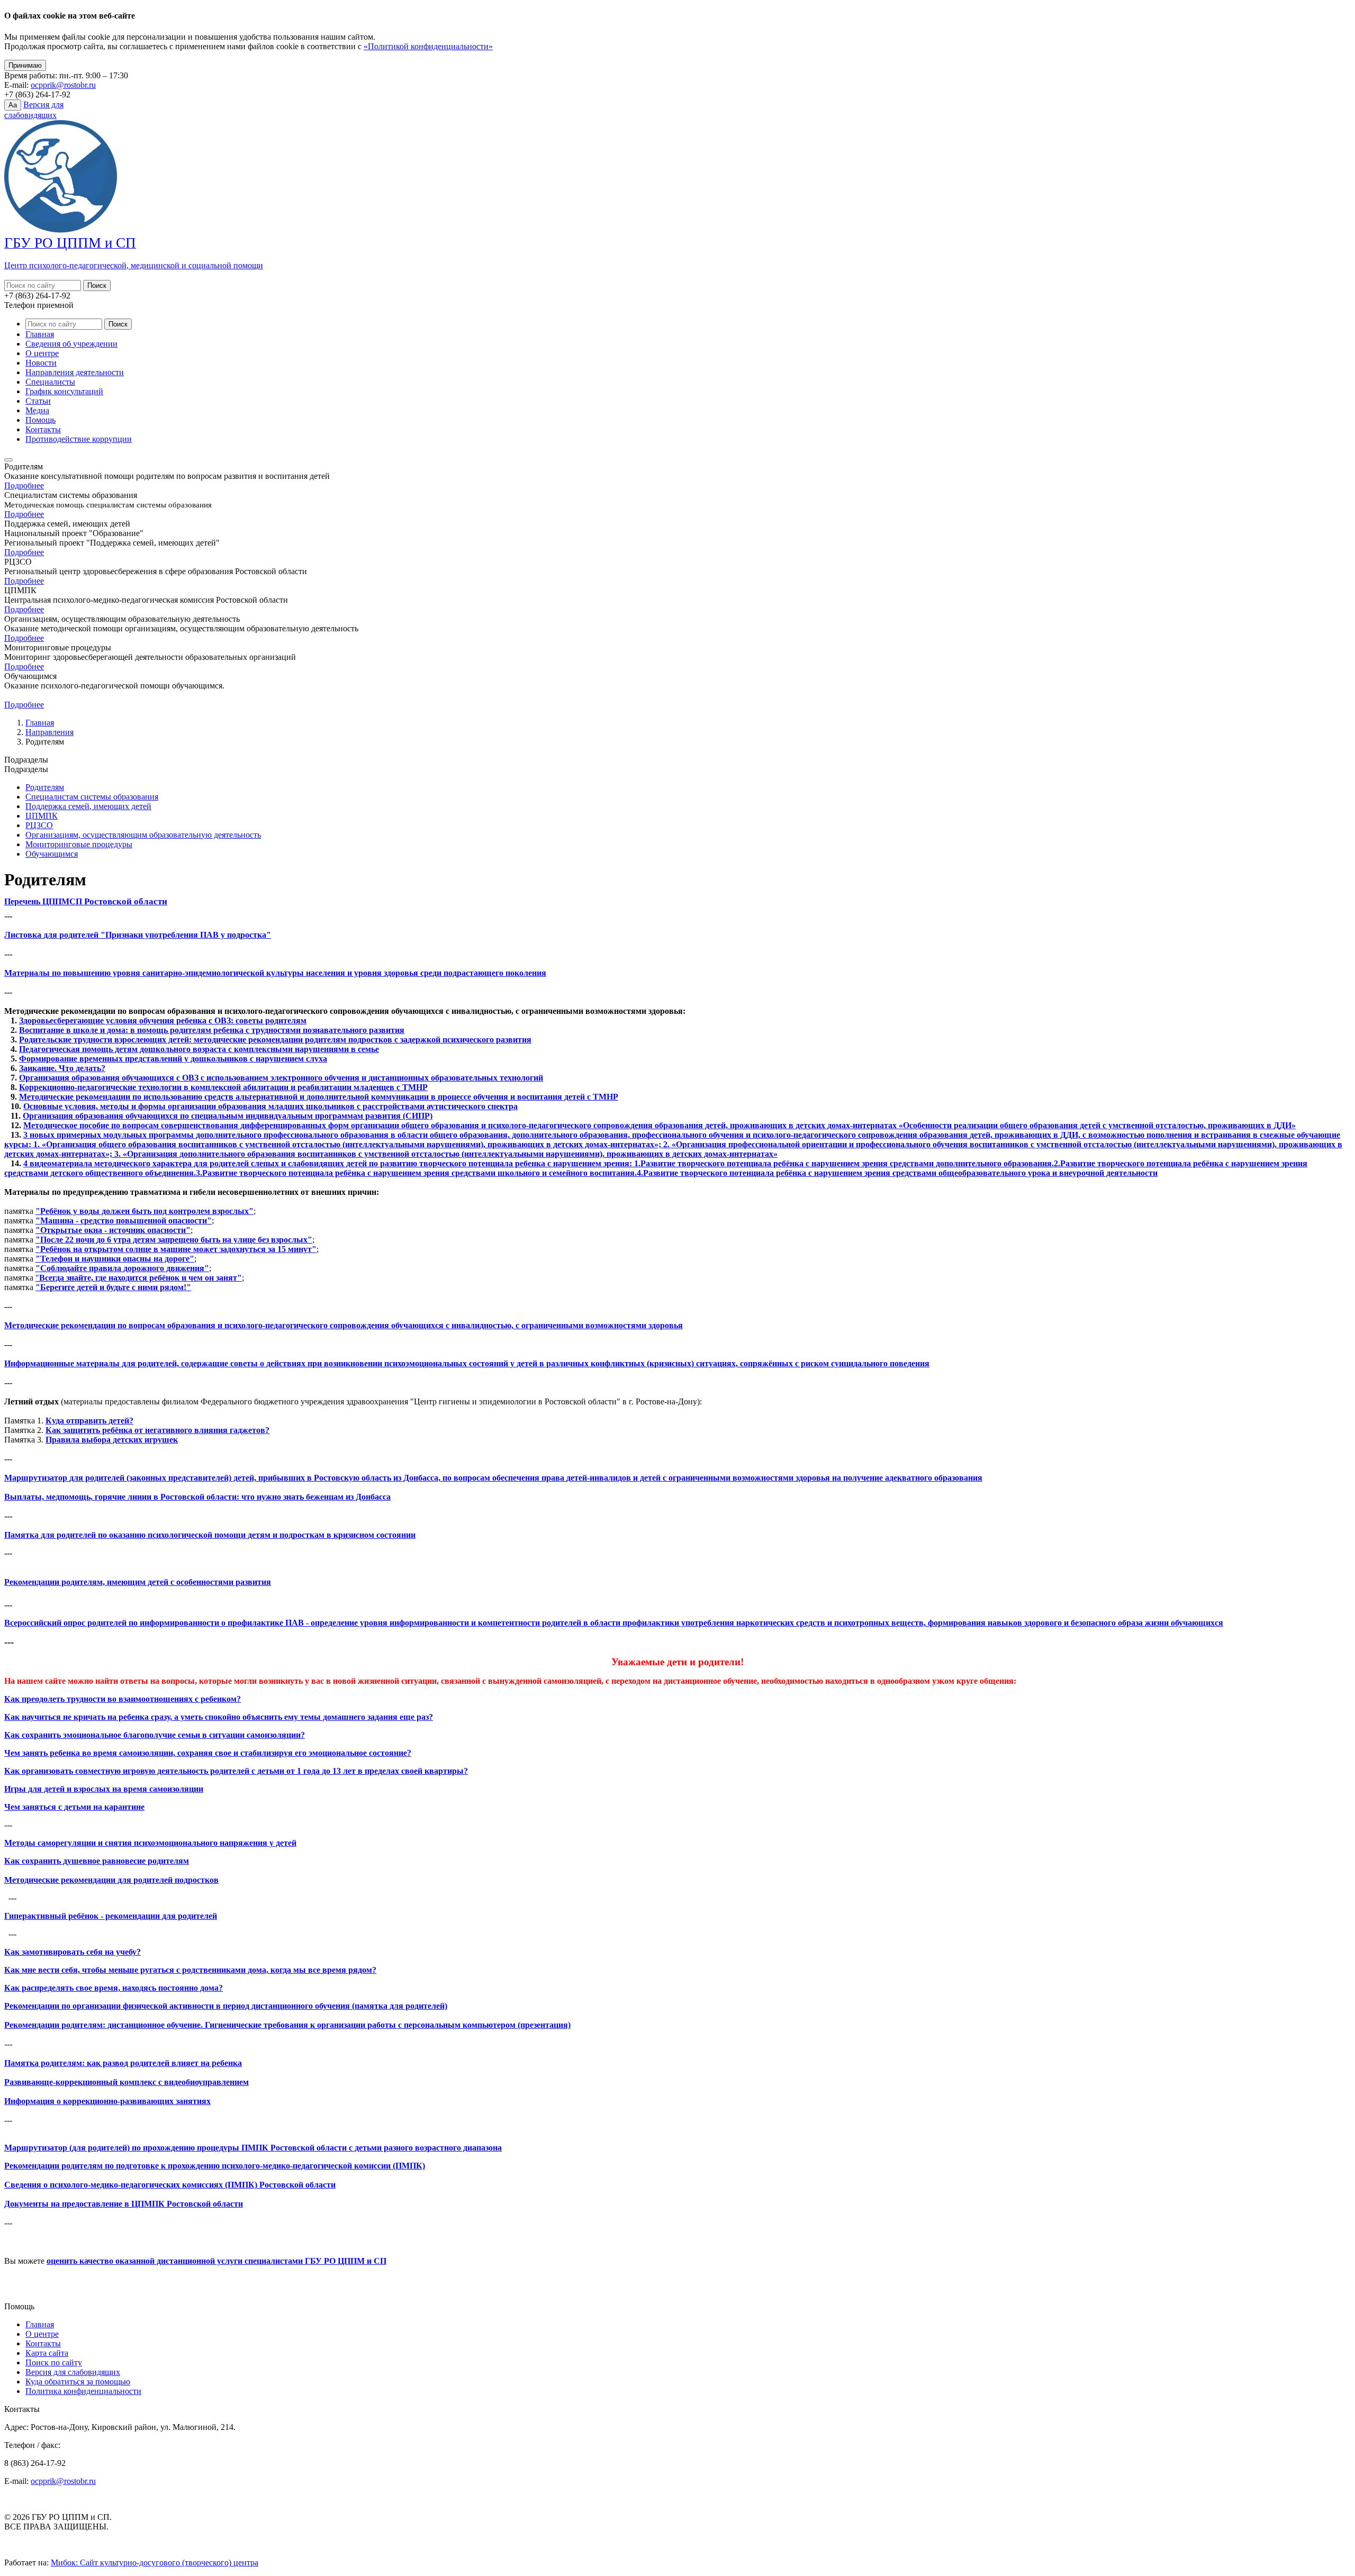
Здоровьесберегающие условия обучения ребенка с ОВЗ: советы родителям (163, 1021)
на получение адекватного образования (907, 1478)
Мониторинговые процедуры (79, 844)
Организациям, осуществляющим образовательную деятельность (143, 835)
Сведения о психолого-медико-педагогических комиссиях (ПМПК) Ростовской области (170, 2185)
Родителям (45, 787)
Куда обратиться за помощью (78, 2382)
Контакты (43, 429)
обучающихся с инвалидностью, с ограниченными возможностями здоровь (535, 1325)
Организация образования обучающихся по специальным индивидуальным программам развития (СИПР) (228, 1116)
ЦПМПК (42, 816)
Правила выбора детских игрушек (112, 1440)
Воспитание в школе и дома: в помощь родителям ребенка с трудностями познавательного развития (212, 1030)
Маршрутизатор (37, 1478)
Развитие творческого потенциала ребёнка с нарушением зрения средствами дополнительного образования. (847, 1163)
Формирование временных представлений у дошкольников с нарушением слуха (173, 1059)
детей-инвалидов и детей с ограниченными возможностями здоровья (699, 1478)
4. (640, 1173)
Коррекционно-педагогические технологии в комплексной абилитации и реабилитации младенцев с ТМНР (223, 1087)
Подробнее (24, 486)
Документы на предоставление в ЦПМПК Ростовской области (124, 2204)
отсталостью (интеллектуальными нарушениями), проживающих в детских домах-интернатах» (594, 1154)
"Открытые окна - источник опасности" (113, 1230)
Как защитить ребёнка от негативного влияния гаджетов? (157, 1430)
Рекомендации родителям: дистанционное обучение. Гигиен (118, 2025)
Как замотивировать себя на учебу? (73, 1952)
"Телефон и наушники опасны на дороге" (115, 1259)
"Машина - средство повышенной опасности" (124, 1221)
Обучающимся (52, 854)
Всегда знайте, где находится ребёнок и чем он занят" (141, 1278)
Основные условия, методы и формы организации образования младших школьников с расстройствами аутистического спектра (270, 1106)
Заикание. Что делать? (62, 1068)
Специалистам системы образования (92, 797)
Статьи (38, 401)
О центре (42, 353)
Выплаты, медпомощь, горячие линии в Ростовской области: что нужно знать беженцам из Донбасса (197, 1497)
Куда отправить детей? (89, 1421)
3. (199, 1173)
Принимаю (25, 65)
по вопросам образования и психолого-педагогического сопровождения (254, 1325)
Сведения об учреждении (71, 344)
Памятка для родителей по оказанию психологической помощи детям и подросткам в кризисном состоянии (210, 1535)
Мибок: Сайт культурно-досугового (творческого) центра (155, 2563)
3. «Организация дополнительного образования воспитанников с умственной (263, 1154)
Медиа (37, 410)
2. (1057, 1163)
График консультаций (64, 391)
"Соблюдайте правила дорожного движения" (122, 1268)
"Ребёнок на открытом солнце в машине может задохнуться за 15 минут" (176, 1249)
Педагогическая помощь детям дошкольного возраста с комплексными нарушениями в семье (199, 1049)
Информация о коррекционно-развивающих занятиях (107, 2101)
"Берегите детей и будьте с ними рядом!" (113, 1287)
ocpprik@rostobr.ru (63, 85)
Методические (31, 1325)
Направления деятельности (75, 372)
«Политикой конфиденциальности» (428, 46)
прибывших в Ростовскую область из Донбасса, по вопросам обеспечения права (412, 1478)
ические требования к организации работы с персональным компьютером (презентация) (401, 2025)
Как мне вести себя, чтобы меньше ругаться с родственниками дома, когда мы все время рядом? (190, 1970)
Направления (49, 732)
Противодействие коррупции (79, 439)
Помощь (40, 420)
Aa (13, 105)
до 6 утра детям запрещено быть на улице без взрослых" (204, 1240)
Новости (41, 363)
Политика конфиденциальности (83, 2391)
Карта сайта (47, 2353)
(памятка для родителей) (399, 2006)
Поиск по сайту (54, 2362)
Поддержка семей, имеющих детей (88, 806)
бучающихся (1199, 1623)
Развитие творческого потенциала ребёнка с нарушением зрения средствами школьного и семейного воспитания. (419, 1173)
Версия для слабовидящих (73, 2372)
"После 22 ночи (66, 1240)
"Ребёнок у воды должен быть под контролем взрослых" (144, 1211)
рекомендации (88, 1325)
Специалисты (50, 382)
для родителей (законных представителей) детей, (164, 1478)
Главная (40, 334)
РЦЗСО (39, 825)
